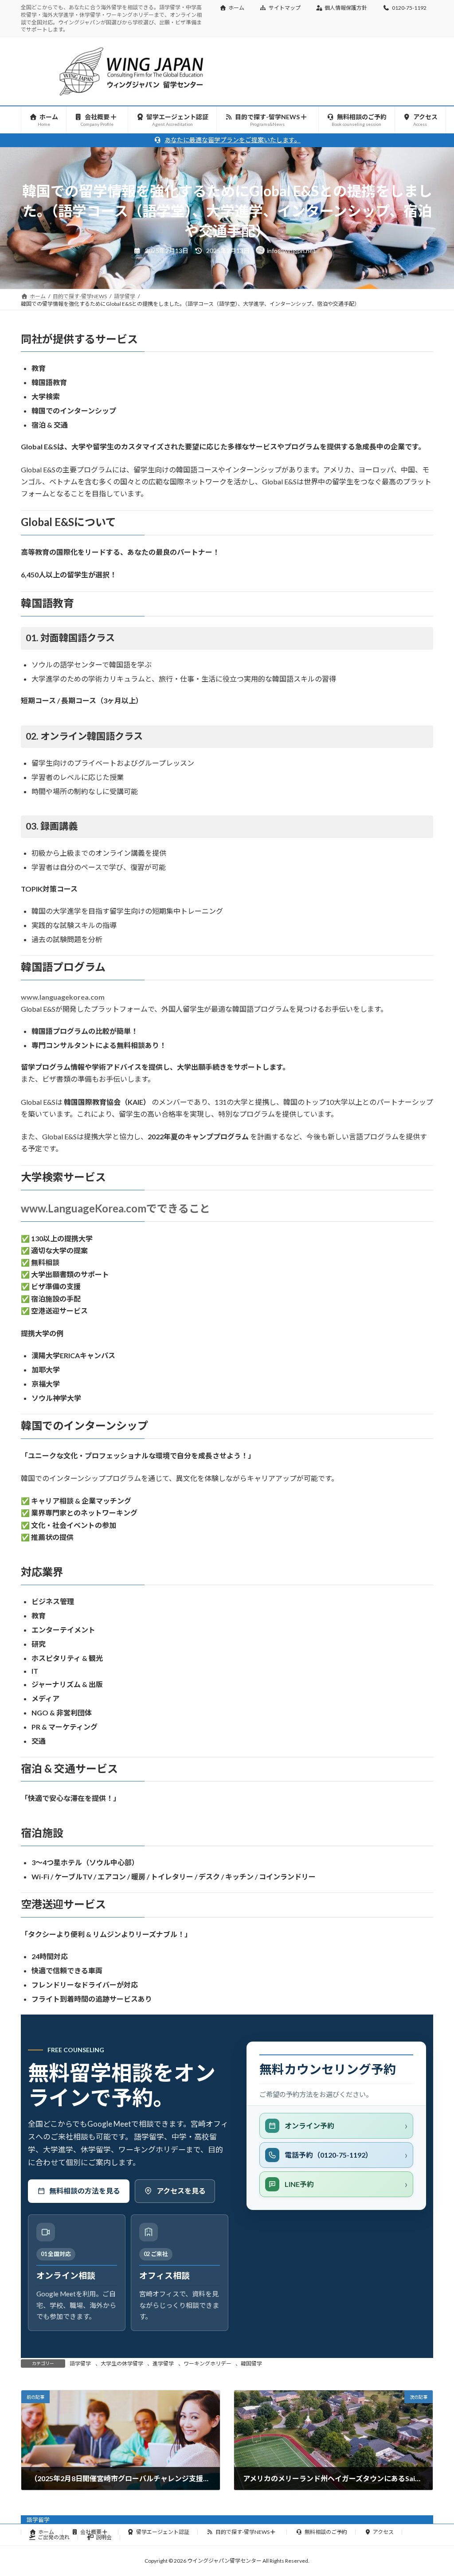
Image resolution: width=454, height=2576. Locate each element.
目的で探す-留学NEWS (243, 2532)
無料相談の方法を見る (85, 2191)
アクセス (383, 2532)
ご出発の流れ (54, 2537)
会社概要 (91, 2532)
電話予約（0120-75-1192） (329, 2155)
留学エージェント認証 (163, 2532)
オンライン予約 (309, 2126)
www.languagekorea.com (63, 997)
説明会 (104, 2537)
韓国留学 (251, 2364)
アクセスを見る (181, 2191)
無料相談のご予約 (326, 2532)
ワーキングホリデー (207, 2364)
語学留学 (80, 2364)
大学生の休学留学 (122, 2364)
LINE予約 (299, 2184)
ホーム (236, 8)
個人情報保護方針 (346, 8)
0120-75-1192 (409, 8)
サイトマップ (285, 8)
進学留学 (163, 2364)
